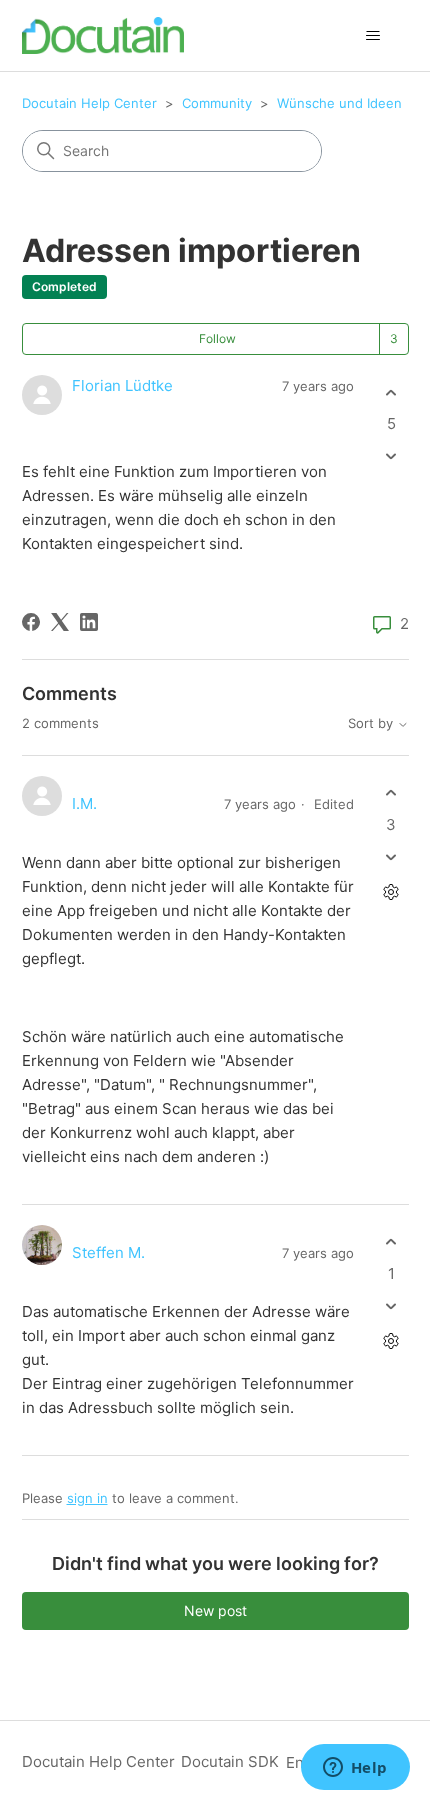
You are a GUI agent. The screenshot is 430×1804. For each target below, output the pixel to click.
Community (217, 103)
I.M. (84, 803)
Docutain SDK (230, 1761)
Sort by (372, 723)
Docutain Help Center (89, 103)
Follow (217, 338)
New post (215, 1610)
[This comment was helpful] (391, 793)
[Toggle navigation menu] (373, 36)
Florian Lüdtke (122, 385)
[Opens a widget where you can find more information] (355, 1769)
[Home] (103, 35)
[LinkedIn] (89, 622)
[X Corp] (60, 622)
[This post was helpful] (391, 392)
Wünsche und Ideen (339, 103)
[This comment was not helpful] (391, 856)
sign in (87, 1498)
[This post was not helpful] (391, 456)
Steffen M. (108, 1252)
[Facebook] (31, 622)
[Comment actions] (391, 891)
